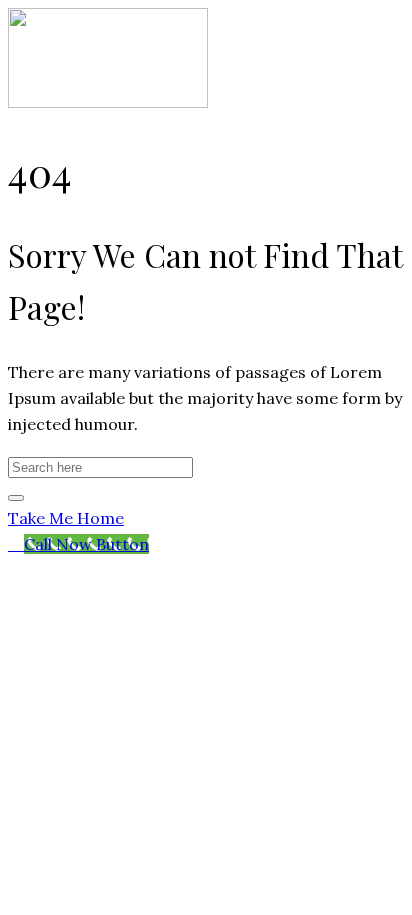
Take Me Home (66, 518)
